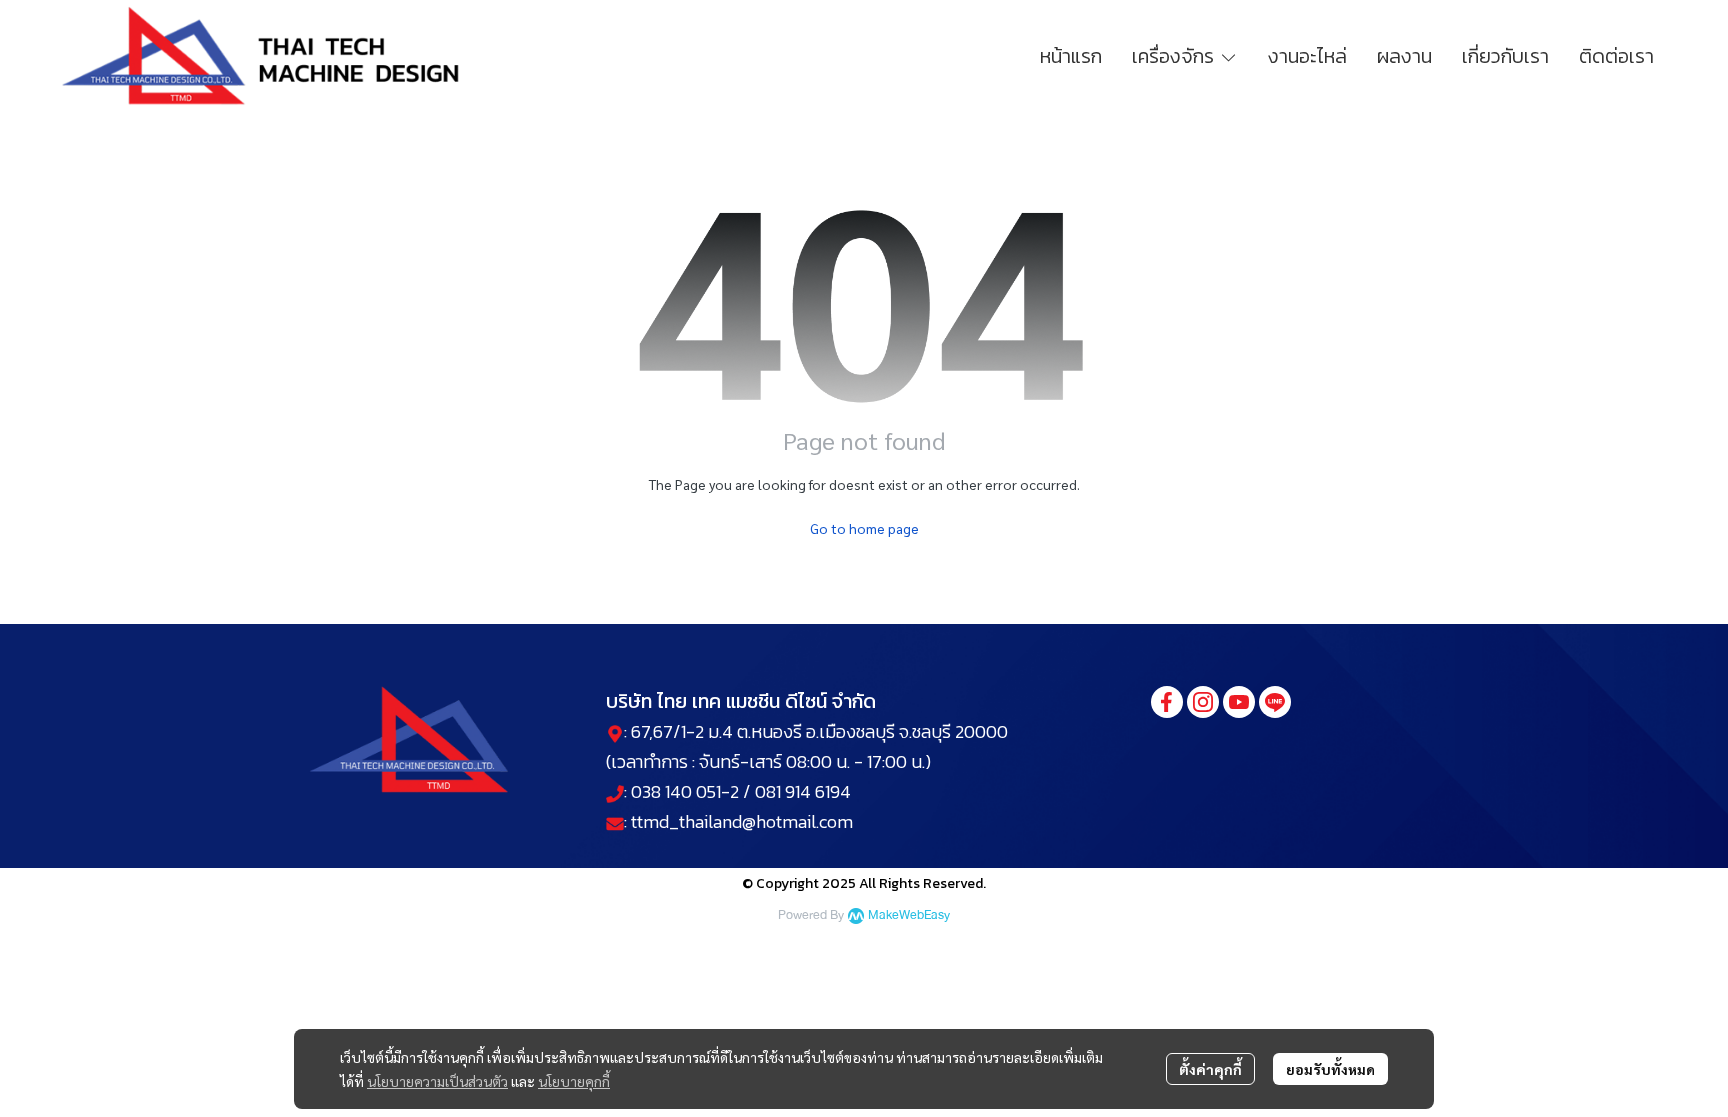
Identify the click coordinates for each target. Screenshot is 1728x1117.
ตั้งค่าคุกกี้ (1210, 1069)
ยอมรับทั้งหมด (1330, 1069)
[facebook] (1167, 702)
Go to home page (864, 528)
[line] (1275, 702)
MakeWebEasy (909, 915)
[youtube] (1239, 702)
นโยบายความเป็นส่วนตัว (437, 1081)
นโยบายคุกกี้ (574, 1081)
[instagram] (1203, 702)
